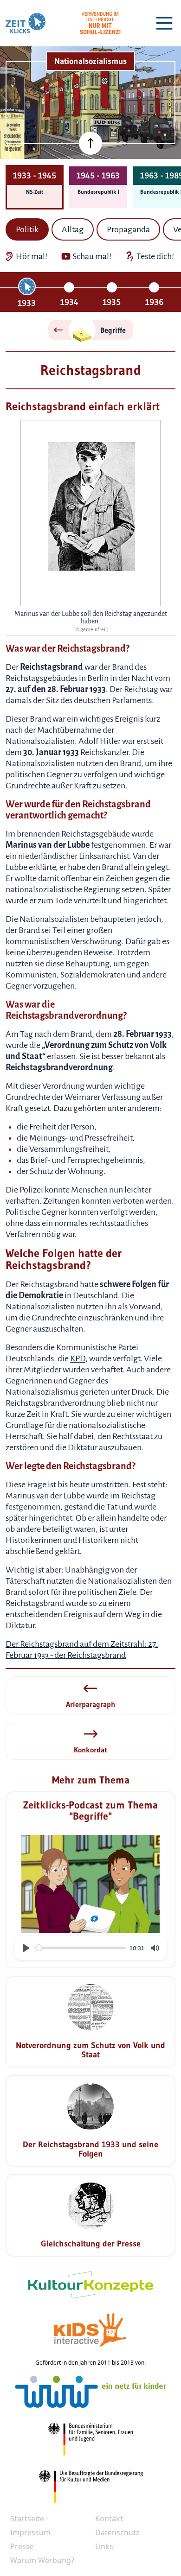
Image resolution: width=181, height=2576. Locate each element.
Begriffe (113, 330)
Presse (22, 2546)
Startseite (27, 2519)
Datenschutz (117, 2532)
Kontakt (109, 2519)
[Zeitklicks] (26, 23)
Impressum (30, 2532)
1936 (154, 302)
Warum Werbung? (42, 2560)
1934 (69, 302)
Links (104, 2546)
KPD (78, 1358)
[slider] (81, 1948)
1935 (112, 302)
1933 (27, 303)
